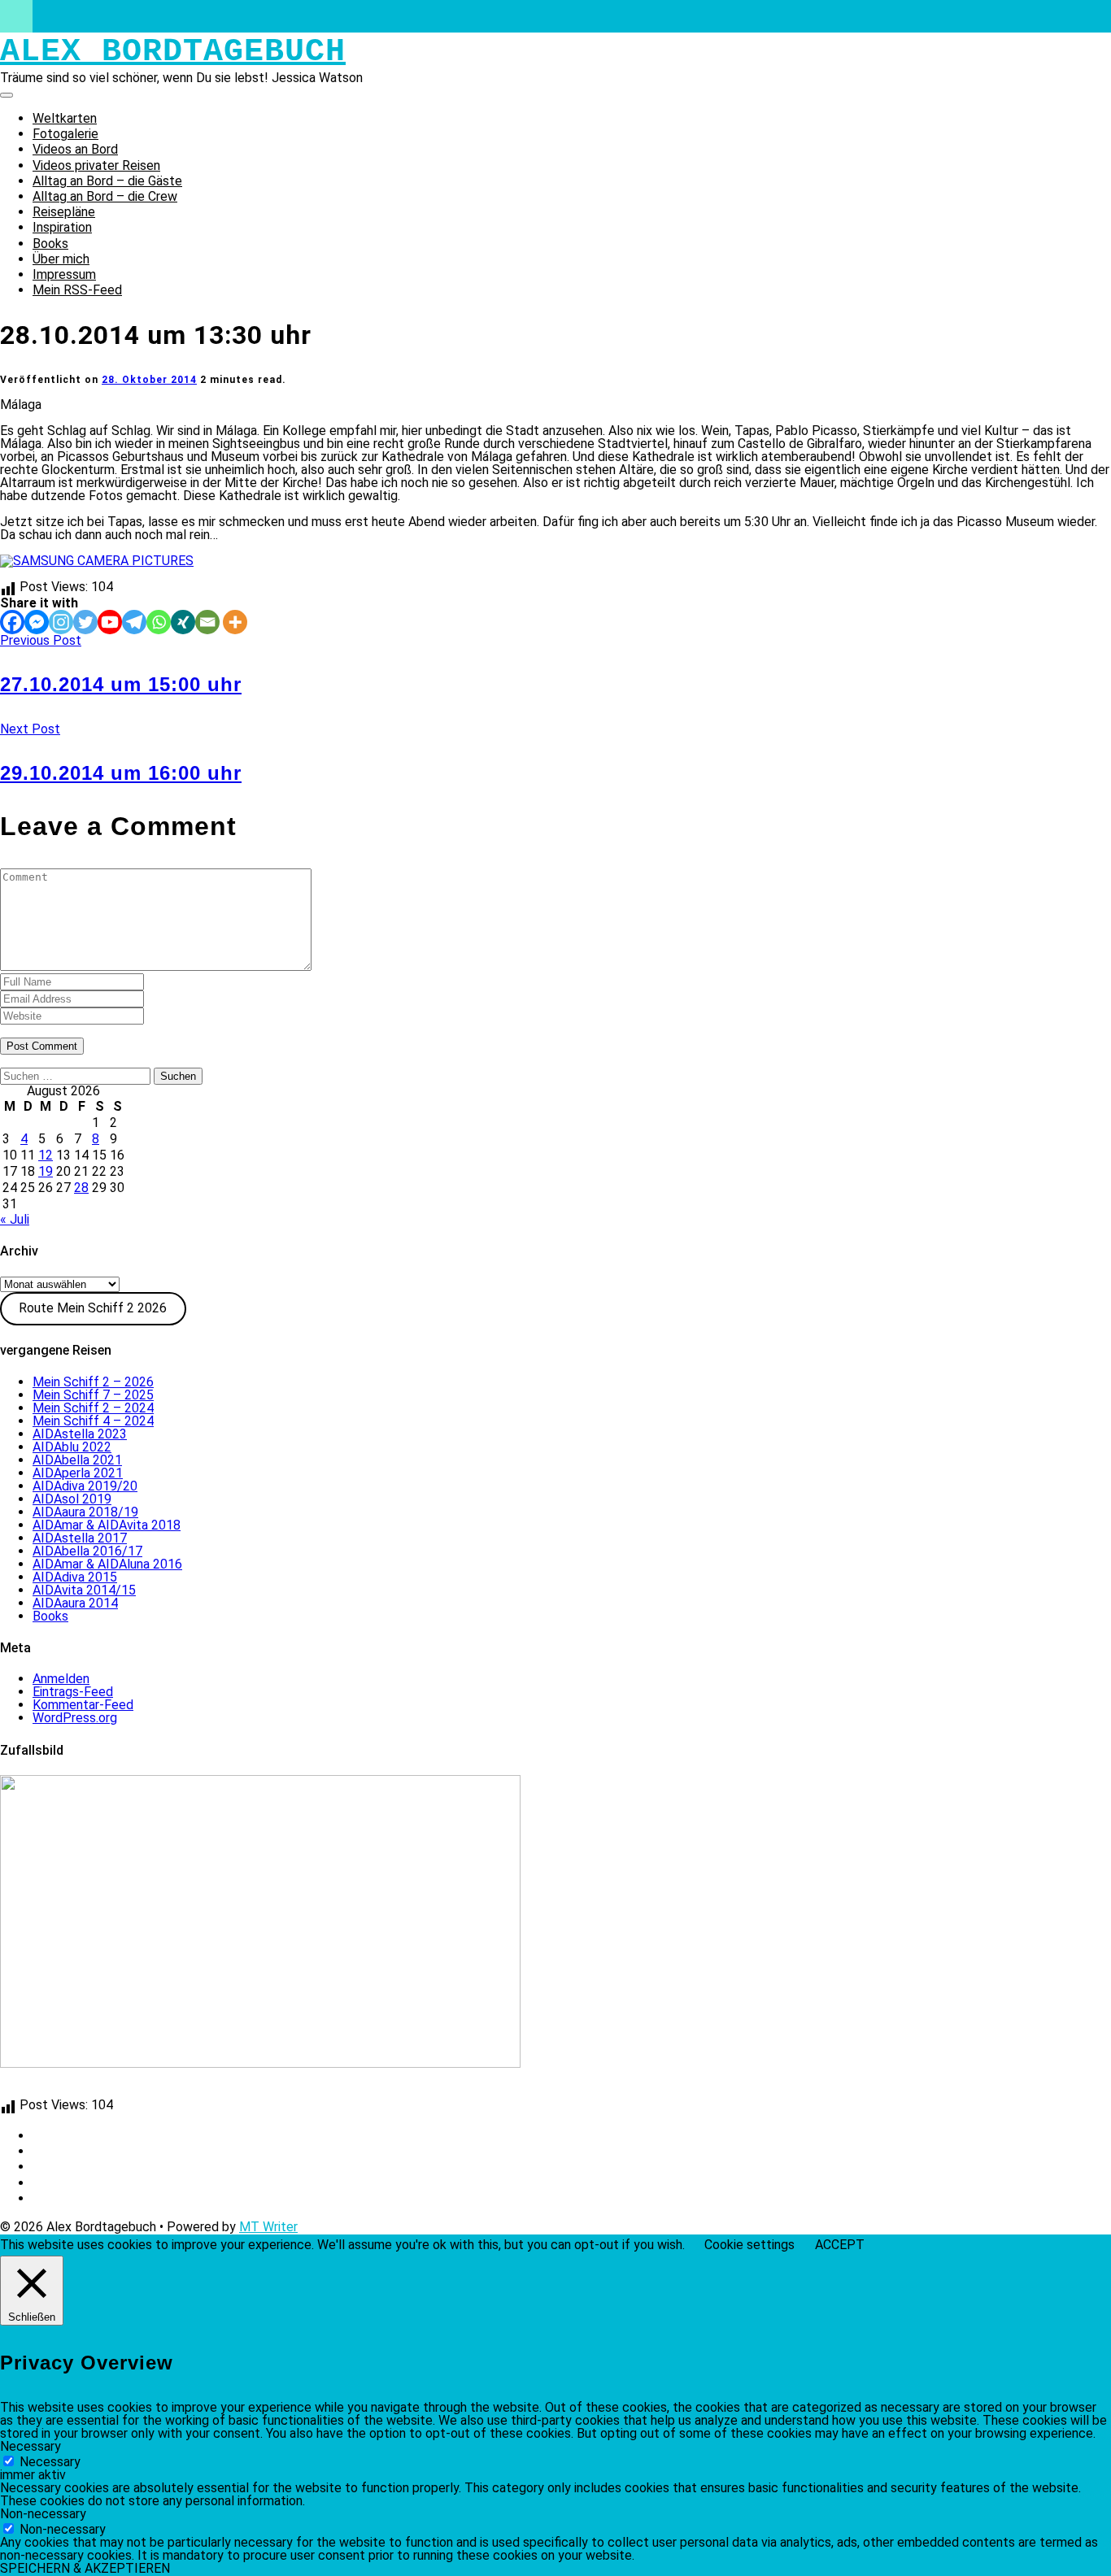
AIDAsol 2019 (72, 1499)
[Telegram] (134, 622)
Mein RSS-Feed (77, 290)
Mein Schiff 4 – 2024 (93, 1421)
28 (81, 1188)
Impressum (64, 274)
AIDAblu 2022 (72, 1447)
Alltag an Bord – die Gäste (107, 181)
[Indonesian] (107, 2090)
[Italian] (48, 2090)
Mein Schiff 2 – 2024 (93, 1408)
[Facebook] (12, 622)
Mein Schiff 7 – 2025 (93, 1395)
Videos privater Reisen (96, 165)
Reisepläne (64, 212)
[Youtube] (110, 622)
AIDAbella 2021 (77, 1460)
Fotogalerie (65, 134)
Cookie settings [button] (749, 2245)
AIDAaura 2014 (75, 1603)
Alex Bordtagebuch (173, 52)
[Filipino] (87, 2090)
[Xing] (183, 622)
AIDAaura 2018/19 (85, 1512)
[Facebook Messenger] (37, 622)
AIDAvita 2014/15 (84, 1590)
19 (46, 1171)
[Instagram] (61, 622)
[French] (68, 2090)
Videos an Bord (75, 149)
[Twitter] (85, 622)
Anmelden (61, 1679)
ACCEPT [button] (840, 2245)
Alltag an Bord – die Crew (105, 196)
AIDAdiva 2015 (75, 1577)
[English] (28, 2090)
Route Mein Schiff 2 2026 (93, 1308)
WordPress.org (75, 1718)
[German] (9, 2090)
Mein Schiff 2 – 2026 (93, 1382)
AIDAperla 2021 (78, 1473)
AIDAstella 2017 (80, 1538)
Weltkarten (65, 118)
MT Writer (268, 2227)
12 (46, 1155)
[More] (235, 622)
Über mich (61, 259)
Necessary (50, 2462)
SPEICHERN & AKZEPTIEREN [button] (85, 2568)
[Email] (207, 622)
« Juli (15, 1219)
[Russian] (165, 2090)
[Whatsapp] (159, 622)
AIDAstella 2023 (80, 1434)
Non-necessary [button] (43, 2514)
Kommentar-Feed (83, 1705)
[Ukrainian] (146, 2090)
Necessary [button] (30, 2446)
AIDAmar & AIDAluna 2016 (107, 1564)
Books (50, 244)
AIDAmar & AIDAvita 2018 (107, 1525)
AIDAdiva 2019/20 (85, 1486)
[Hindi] (126, 2090)
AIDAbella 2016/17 (87, 1551)
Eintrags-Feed (73, 1692)
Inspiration (62, 227)
